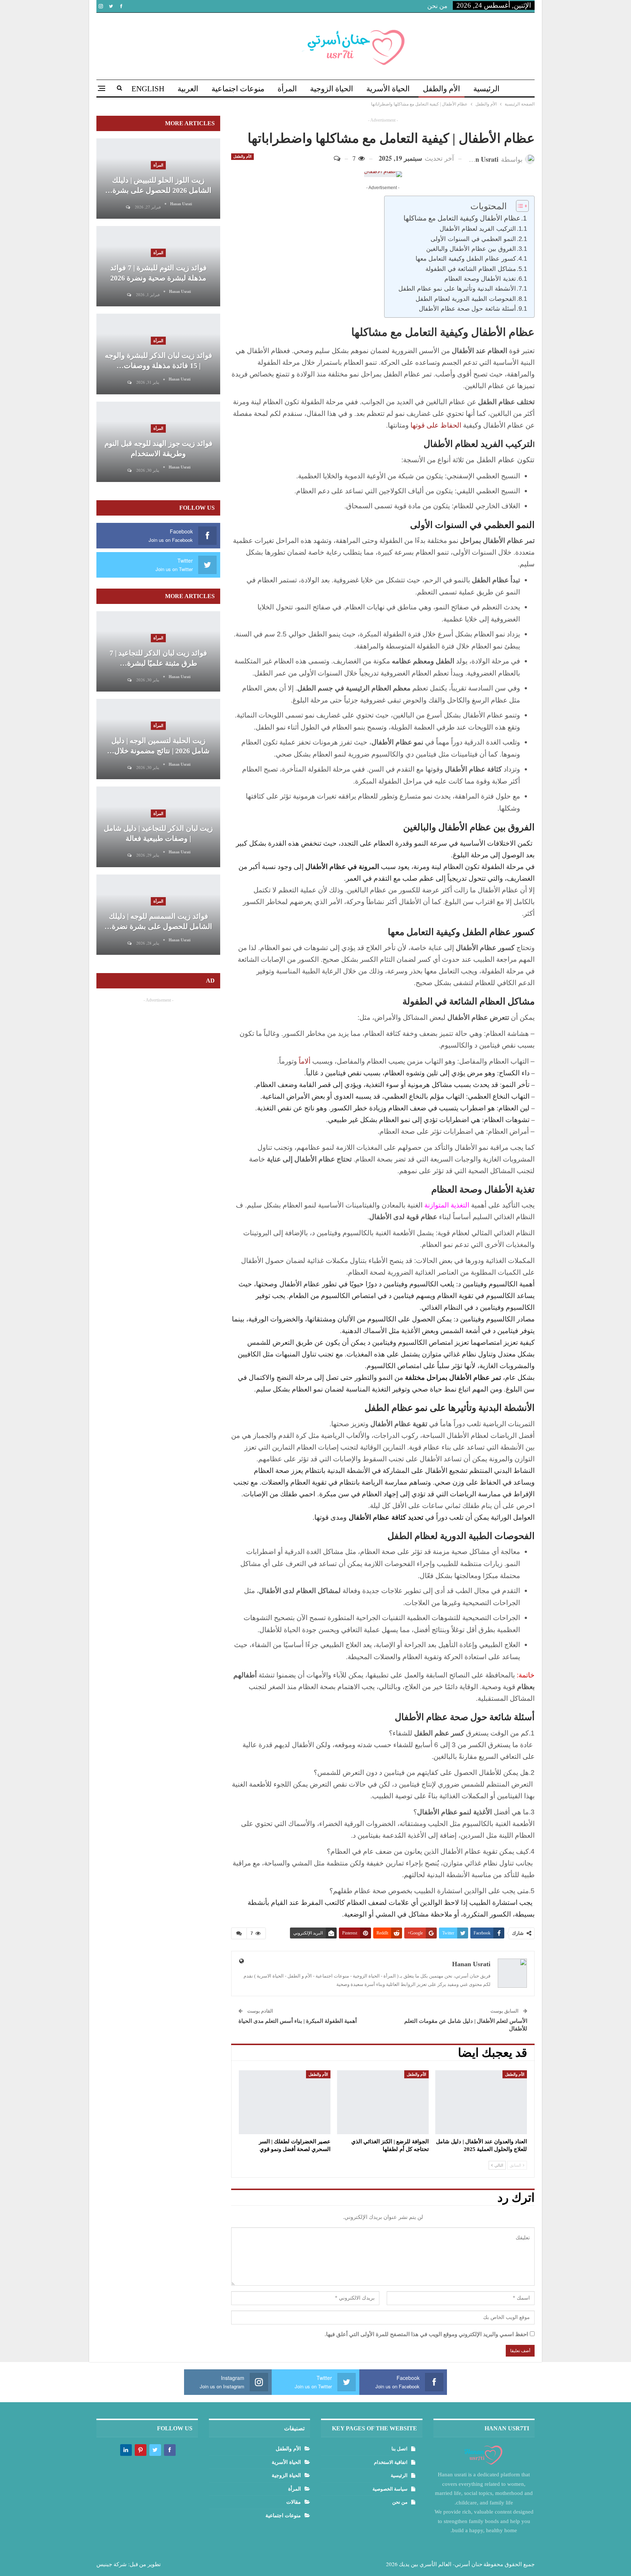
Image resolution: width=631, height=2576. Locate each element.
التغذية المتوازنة (447, 1205)
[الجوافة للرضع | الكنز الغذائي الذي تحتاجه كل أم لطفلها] (383, 2102)
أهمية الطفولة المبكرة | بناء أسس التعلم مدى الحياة (298, 2021)
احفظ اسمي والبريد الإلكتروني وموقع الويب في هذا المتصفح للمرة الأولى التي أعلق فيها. (426, 2334)
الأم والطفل (441, 89)
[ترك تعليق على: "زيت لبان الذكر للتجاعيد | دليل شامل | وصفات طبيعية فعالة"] (129, 855)
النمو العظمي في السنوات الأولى (473, 239)
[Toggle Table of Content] (519, 206)
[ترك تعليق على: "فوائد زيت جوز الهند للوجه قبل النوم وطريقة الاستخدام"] (129, 470)
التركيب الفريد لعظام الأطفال (478, 229)
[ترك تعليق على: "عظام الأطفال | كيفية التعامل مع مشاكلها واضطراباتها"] (340, 158)
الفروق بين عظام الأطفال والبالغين (471, 249)
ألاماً (305, 1061)
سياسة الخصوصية (390, 2489)
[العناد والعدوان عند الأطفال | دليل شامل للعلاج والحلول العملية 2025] (481, 2102)
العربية (188, 89)
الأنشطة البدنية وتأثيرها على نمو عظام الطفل (457, 289)
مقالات (294, 2502)
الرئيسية (486, 89)
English (148, 89)
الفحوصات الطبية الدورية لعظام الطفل (466, 299)
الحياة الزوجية (332, 89)
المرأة (287, 89)
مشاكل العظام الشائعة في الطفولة (471, 269)
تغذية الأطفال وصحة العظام (480, 279)
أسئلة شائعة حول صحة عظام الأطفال (467, 309)
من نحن (437, 6)
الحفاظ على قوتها (437, 425)
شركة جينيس (112, 2564)
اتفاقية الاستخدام (391, 2462)
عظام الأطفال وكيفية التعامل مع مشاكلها (462, 218)
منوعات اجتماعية (238, 89)
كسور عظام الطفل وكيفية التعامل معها (466, 259)
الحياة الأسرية (388, 89)
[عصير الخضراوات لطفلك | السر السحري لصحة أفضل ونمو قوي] (285, 2102)
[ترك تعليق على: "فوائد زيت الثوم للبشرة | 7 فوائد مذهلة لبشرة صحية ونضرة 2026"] (129, 295)
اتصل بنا (399, 2449)
